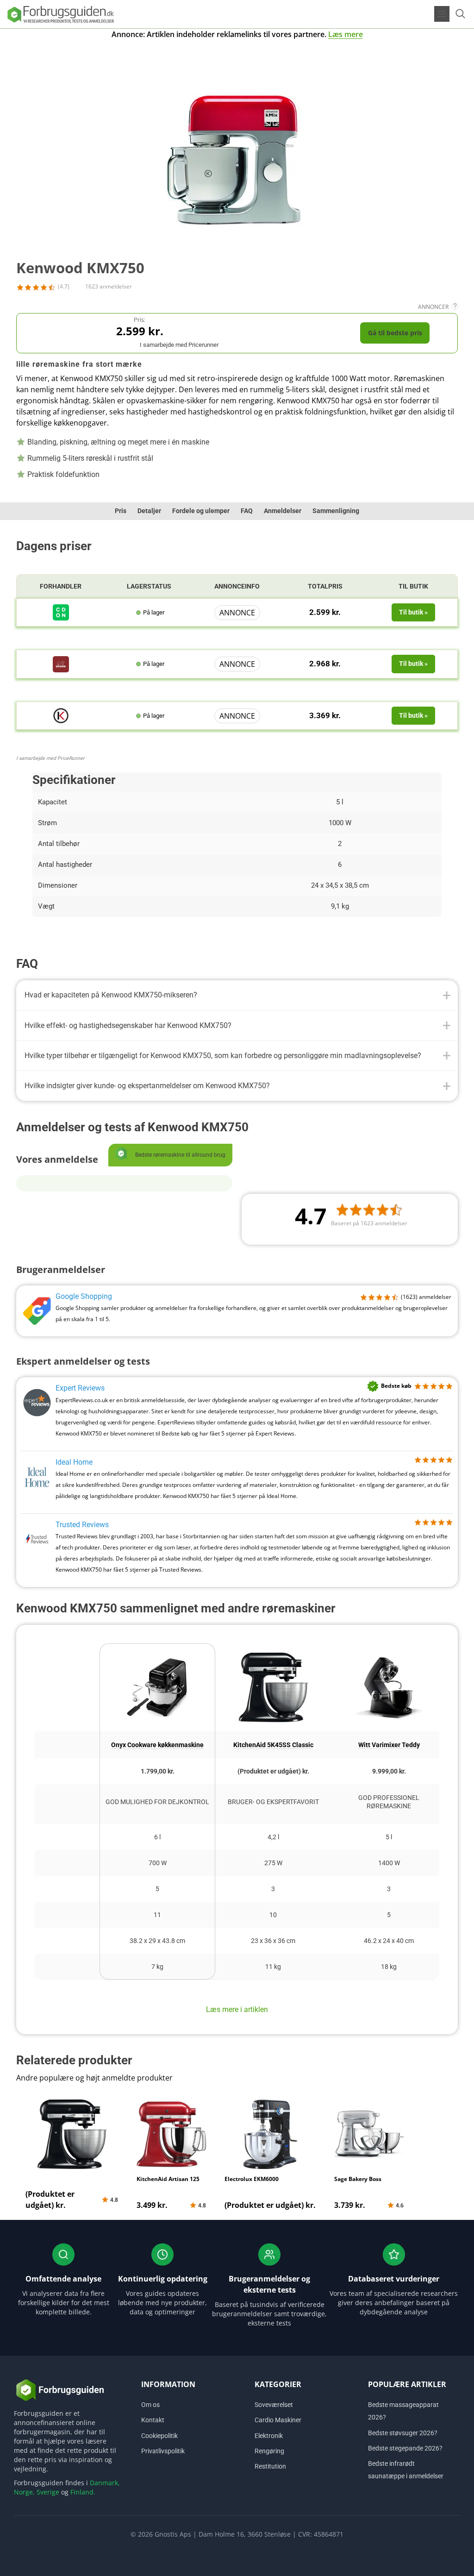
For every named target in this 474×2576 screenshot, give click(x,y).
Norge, (24, 2492)
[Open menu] (442, 14)
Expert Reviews (80, 1388)
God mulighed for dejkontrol (157, 1802)
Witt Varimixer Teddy (389, 1745)
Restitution (270, 2466)
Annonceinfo (237, 586)
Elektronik (269, 2436)
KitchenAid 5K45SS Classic (273, 1745)
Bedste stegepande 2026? (405, 2448)
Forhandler (61, 586)
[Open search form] (460, 14)
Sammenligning (336, 511)
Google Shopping (84, 1296)
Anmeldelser (283, 511)
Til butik (413, 586)
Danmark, (105, 2483)
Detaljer (149, 511)
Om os (150, 2405)
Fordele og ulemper (201, 511)
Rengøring (269, 2451)
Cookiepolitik (159, 2436)
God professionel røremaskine (389, 1802)
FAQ (247, 511)
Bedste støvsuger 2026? (403, 2433)
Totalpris (325, 586)
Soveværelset (274, 2405)
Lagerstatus (149, 586)
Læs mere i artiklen (237, 2009)
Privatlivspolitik (163, 2451)
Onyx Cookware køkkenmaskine (157, 1745)
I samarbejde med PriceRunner (50, 758)
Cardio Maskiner (278, 2420)
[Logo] (60, 14)
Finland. (83, 2492)
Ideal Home (74, 1462)
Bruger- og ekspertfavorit (273, 1802)
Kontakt (153, 2420)
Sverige (48, 2492)
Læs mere (346, 34)
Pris (121, 511)
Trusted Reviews (82, 1525)
